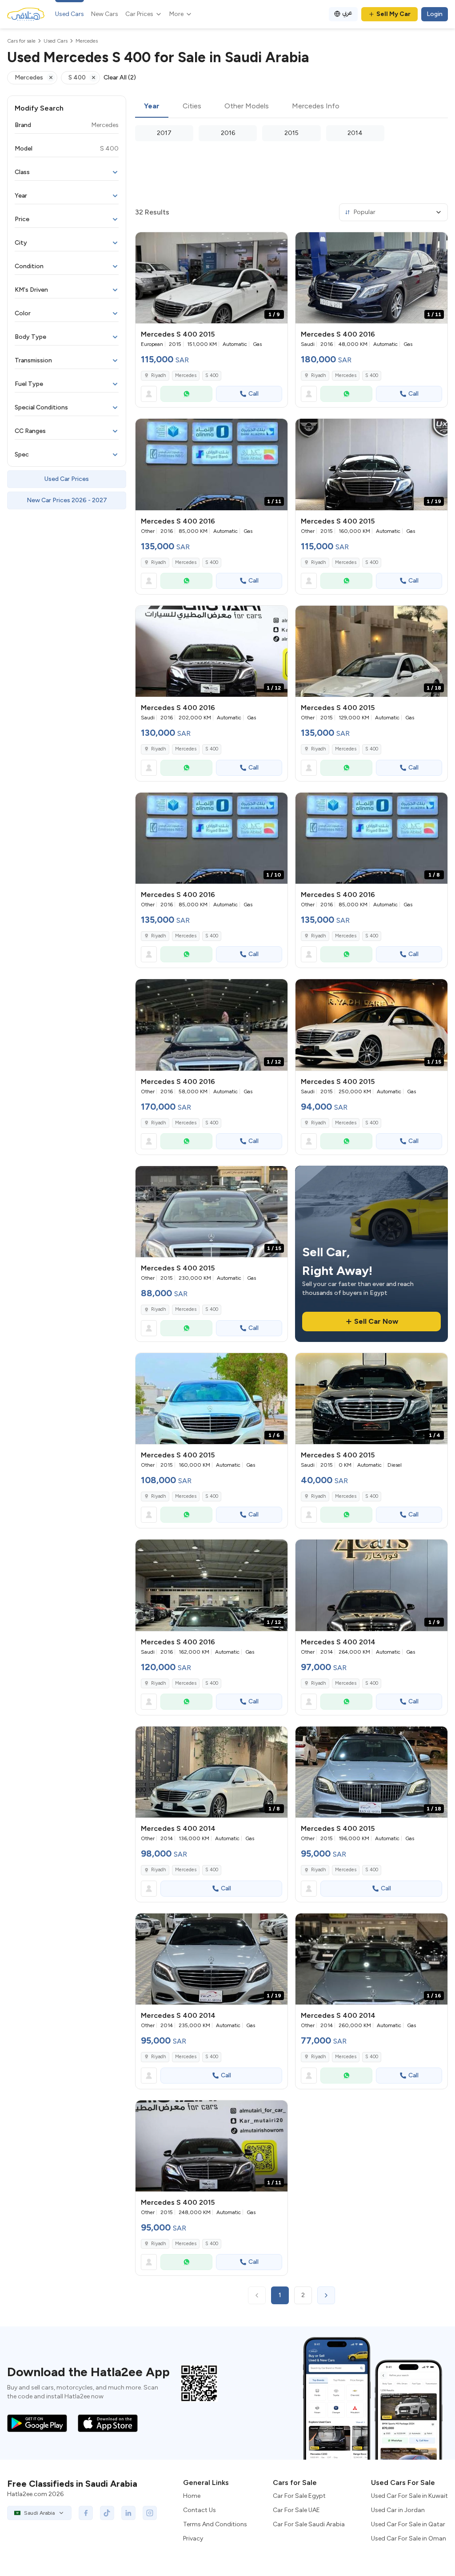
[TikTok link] (107, 2513)
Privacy (193, 2538)
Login (435, 14)
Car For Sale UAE (296, 2510)
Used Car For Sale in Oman (409, 2538)
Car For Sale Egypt (299, 2496)
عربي (347, 13)
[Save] (277, 243)
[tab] (152, 107)
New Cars (105, 14)
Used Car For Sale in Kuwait (409, 2496)
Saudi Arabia (39, 2513)
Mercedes (186, 375)
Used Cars (70, 14)
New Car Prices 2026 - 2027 (67, 500)
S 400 (212, 375)
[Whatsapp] (186, 394)
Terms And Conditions (215, 2524)
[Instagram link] (150, 2513)
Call (253, 394)
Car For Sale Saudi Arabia (309, 2524)
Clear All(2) (120, 77)
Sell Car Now (376, 1321)
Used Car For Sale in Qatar (408, 2524)
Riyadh (159, 375)
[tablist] (291, 107)
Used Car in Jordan (398, 2510)
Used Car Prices (67, 479)
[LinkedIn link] (128, 2513)
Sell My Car (393, 14)
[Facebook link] (86, 2513)
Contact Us (200, 2510)
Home (192, 2496)
